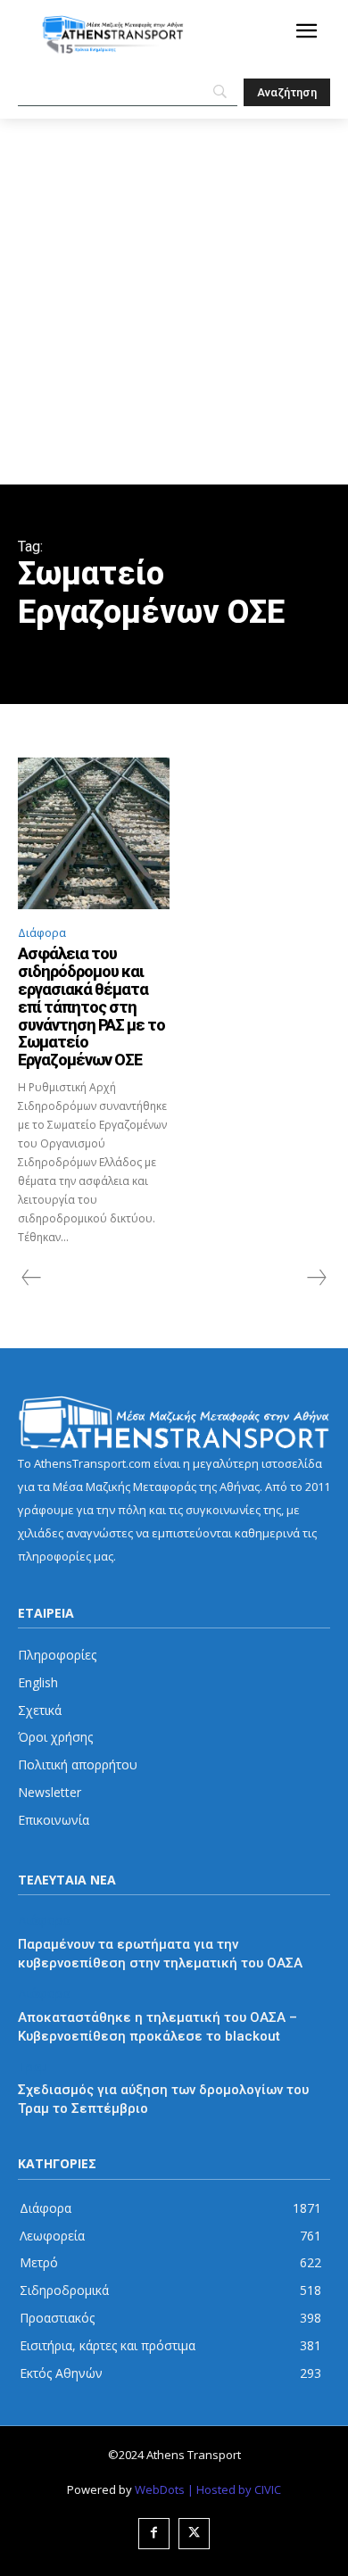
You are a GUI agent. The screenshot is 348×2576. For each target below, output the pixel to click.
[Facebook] (154, 2534)
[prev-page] (32, 1278)
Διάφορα (42, 932)
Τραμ (33, 2067)
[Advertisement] (174, 302)
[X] (194, 2534)
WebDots (160, 2489)
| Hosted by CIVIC (234, 2489)
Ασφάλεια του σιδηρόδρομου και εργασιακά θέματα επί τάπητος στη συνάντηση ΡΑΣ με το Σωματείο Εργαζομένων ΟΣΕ (91, 1006)
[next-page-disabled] (316, 1278)
